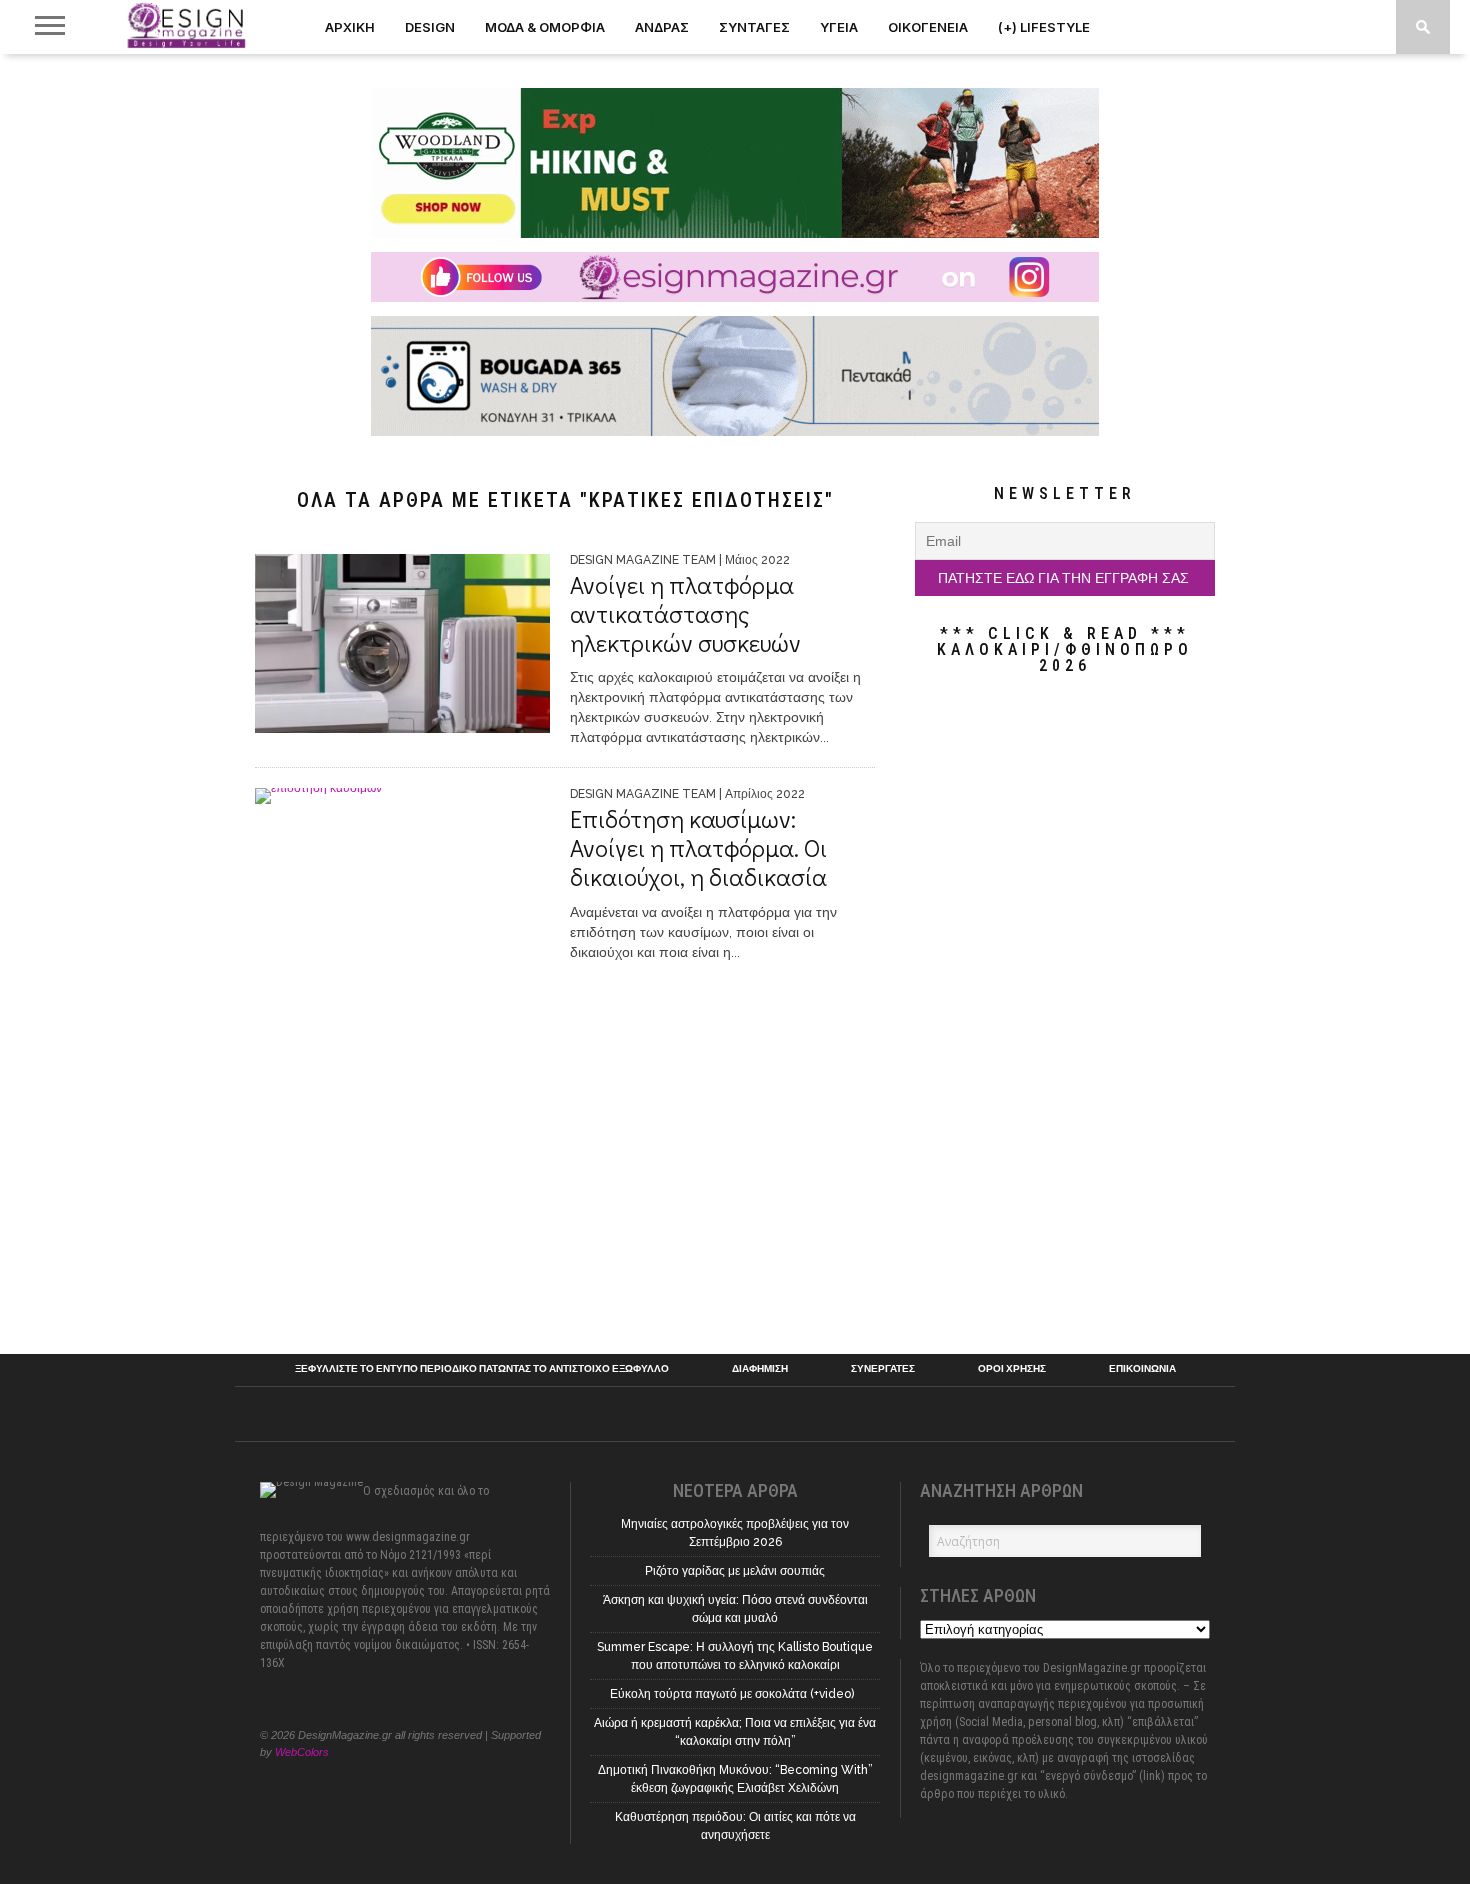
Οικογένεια (928, 27)
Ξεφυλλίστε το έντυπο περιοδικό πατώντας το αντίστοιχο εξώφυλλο (482, 1369)
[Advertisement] (1065, 1014)
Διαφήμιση (760, 1369)
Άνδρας (662, 27)
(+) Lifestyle (1044, 27)
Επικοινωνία (1142, 1369)
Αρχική (350, 27)
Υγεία (839, 27)
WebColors (302, 1752)
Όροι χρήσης (1012, 1369)
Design (430, 27)
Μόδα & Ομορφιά (545, 27)
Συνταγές (754, 27)
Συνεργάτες (883, 1369)
